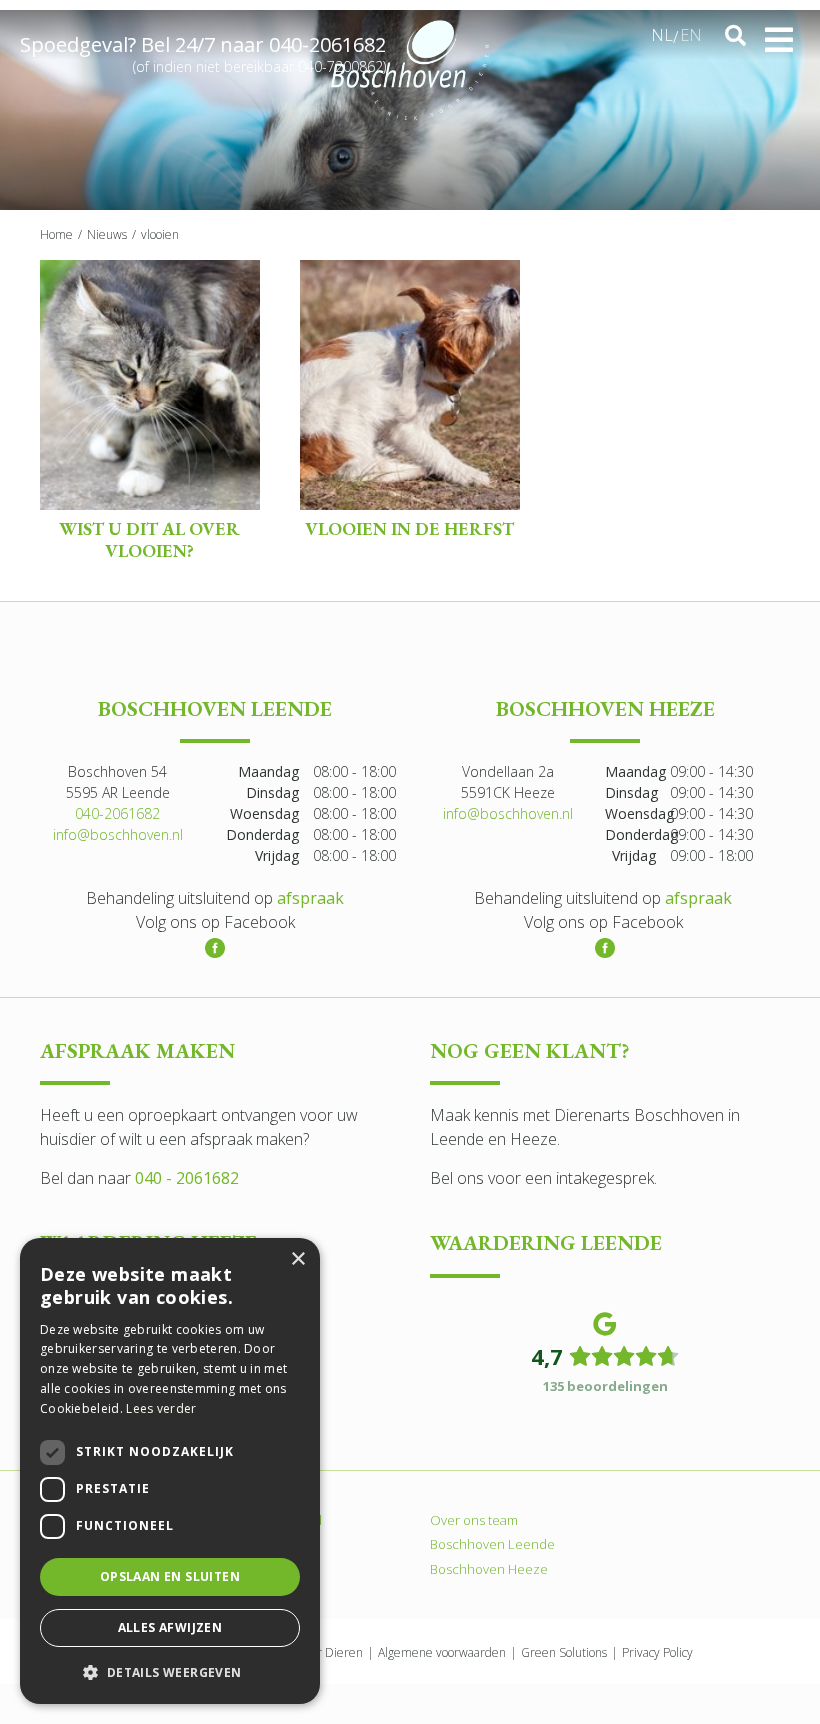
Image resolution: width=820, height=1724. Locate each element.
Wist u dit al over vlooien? (149, 539)
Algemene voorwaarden (442, 1652)
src (735, 36)
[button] (170, 1672)
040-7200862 (340, 66)
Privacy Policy (657, 1652)
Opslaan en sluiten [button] (170, 1576)
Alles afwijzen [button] (170, 1627)
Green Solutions (564, 1652)
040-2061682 (327, 44)
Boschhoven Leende (492, 1544)
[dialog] (170, 1471)
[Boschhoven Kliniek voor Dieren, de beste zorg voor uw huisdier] (409, 70)
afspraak (310, 898)
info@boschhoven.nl (118, 834)
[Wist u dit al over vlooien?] (150, 385)
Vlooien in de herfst (409, 528)
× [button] (297, 1259)
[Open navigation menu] (779, 40)
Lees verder (161, 1408)
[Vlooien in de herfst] (410, 385)
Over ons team (474, 1520)
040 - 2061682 (187, 1179)
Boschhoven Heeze (489, 1569)
